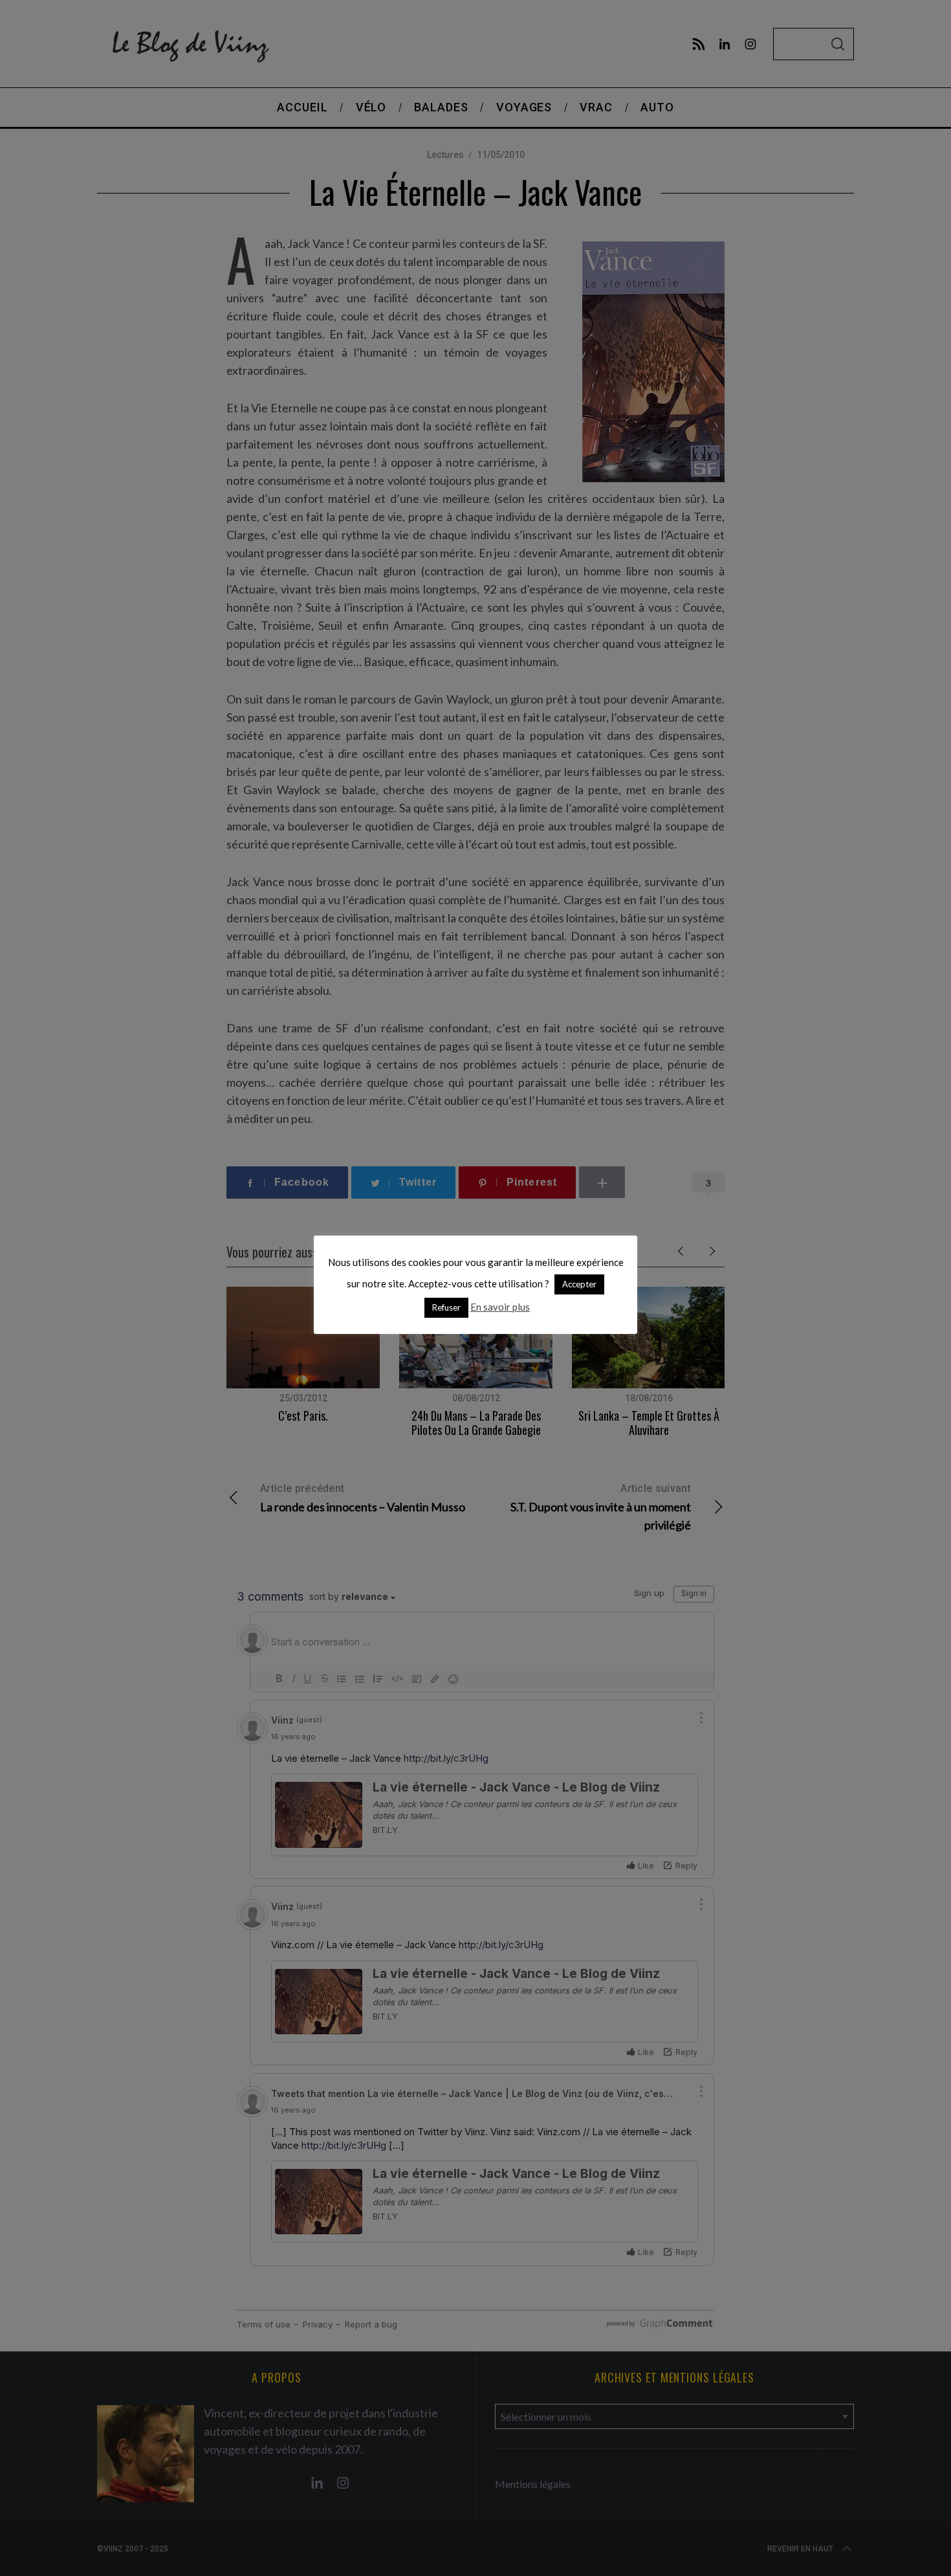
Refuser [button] (446, 1307)
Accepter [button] (579, 1284)
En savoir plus (500, 1307)
